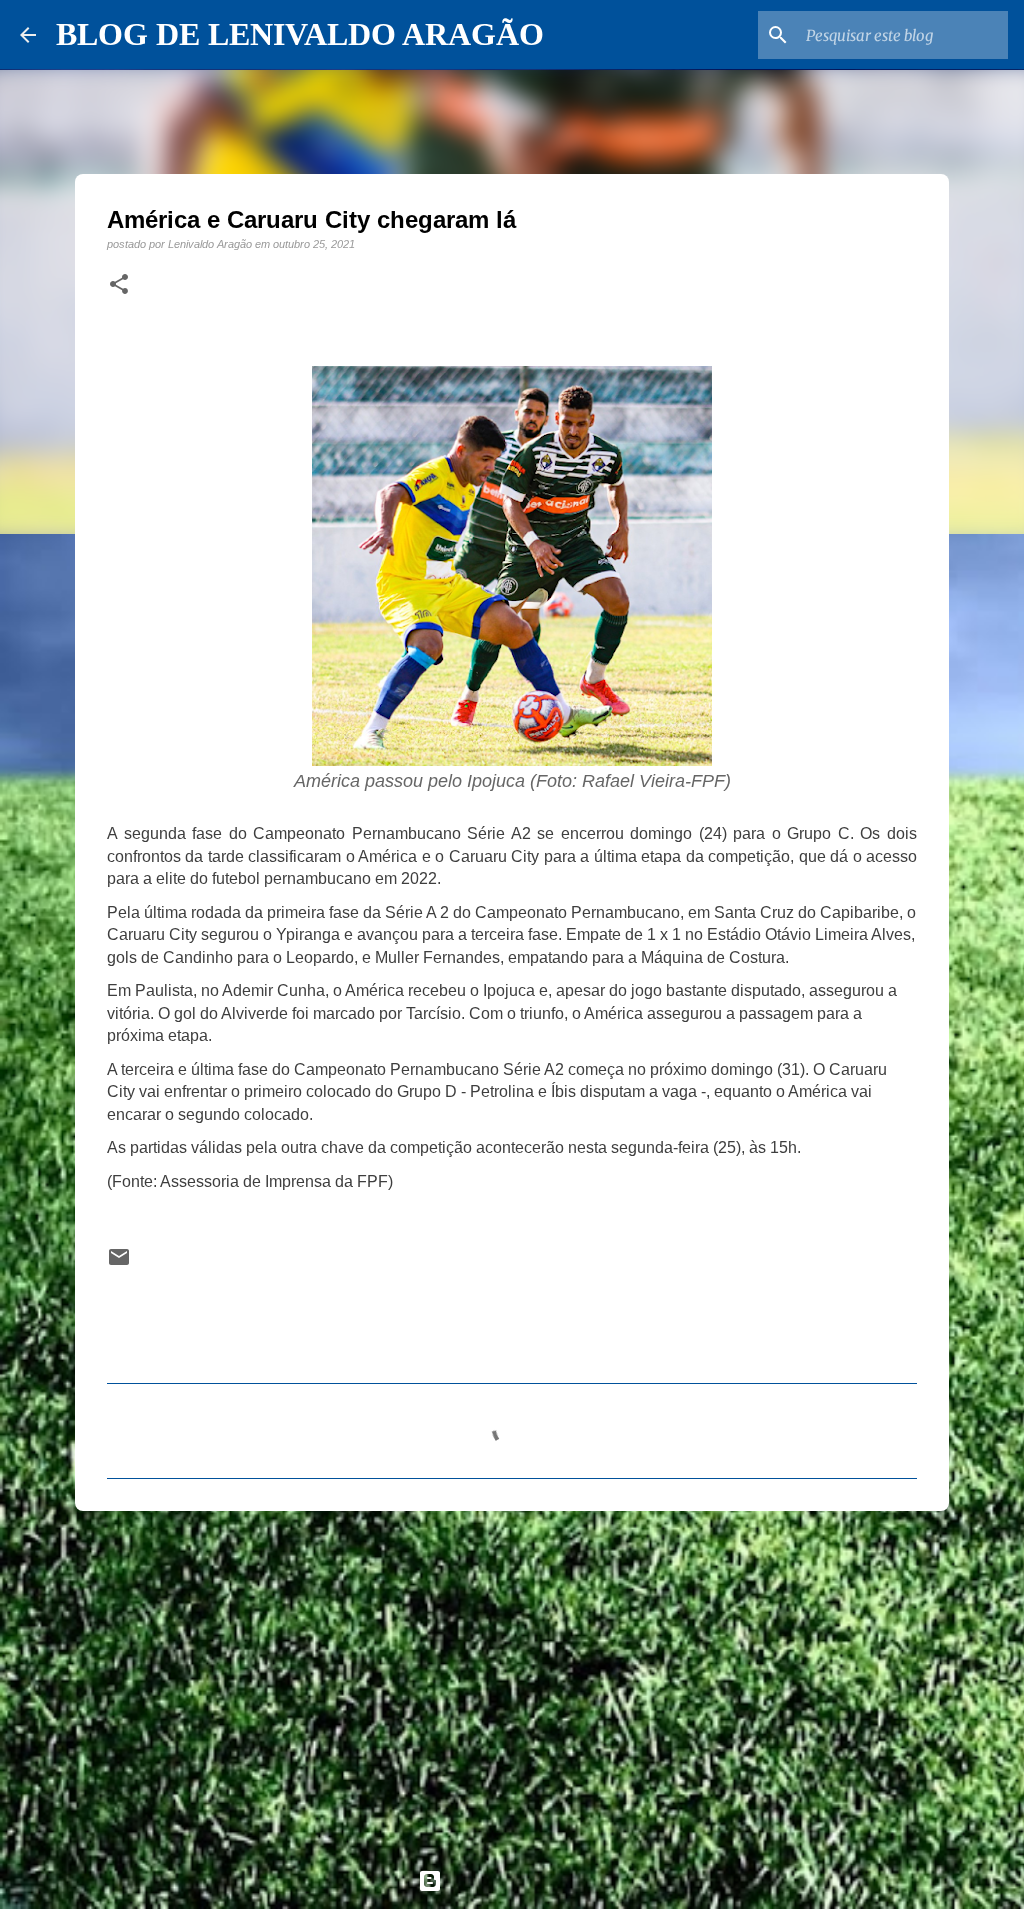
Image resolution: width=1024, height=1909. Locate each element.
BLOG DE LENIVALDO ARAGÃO (300, 34)
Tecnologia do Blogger (524, 1880)
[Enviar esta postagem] (119, 1263)
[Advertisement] (512, 1681)
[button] (119, 285)
